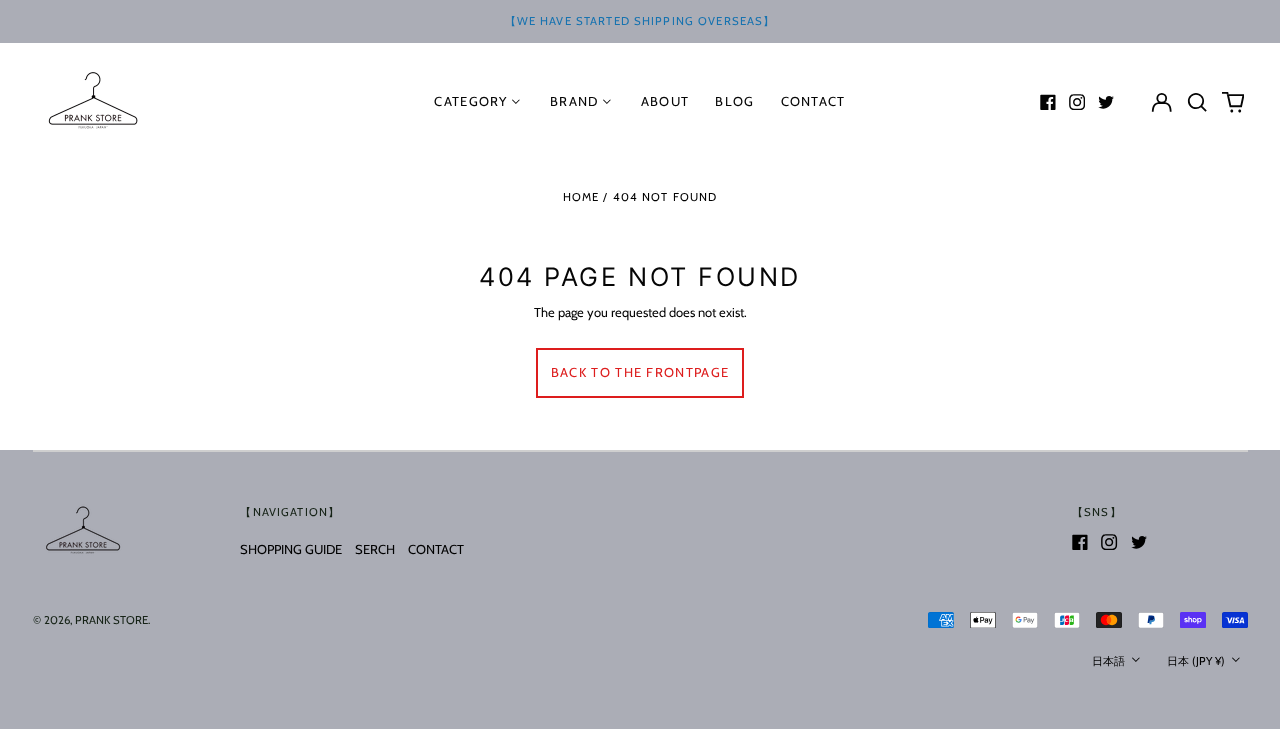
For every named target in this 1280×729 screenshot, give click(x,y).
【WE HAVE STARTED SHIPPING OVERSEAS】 (640, 21)
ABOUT (665, 101)
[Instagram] (1077, 102)
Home (581, 197)
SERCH (375, 549)
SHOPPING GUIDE (291, 549)
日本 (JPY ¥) (1197, 661)
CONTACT (436, 549)
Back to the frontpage (640, 372)
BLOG (734, 101)
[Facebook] (1048, 102)
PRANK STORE (111, 620)
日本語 (1110, 661)
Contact (813, 101)
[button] (1197, 101)
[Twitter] (1106, 102)
